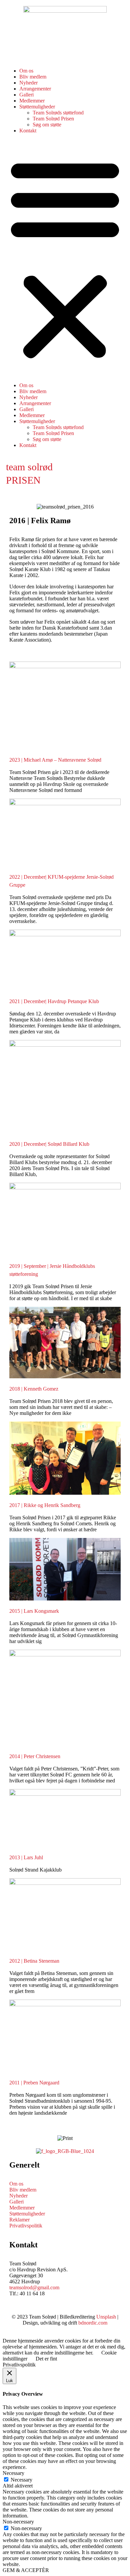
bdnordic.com (93, 2323)
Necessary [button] (13, 2473)
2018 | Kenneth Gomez (34, 1389)
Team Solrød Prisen (53, 119)
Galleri (26, 95)
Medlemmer (32, 101)
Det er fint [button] (46, 2359)
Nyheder (28, 83)
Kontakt (28, 131)
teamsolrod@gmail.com (34, 2287)
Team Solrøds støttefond (58, 113)
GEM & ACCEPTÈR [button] (26, 2570)
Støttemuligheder (37, 107)
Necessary (21, 2480)
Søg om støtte (47, 125)
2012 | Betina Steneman (34, 1961)
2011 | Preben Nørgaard (34, 2083)
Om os (26, 71)
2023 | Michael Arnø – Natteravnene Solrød (55, 760)
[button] (65, 258)
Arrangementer (35, 89)
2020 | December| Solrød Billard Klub (49, 1144)
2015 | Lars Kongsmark (34, 1611)
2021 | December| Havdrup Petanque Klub (54, 1001)
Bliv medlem (33, 77)
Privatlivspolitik (26, 2226)
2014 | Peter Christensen (35, 1756)
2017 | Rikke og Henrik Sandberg (45, 1505)
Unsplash (106, 2317)
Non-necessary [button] (18, 2522)
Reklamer (19, 2220)
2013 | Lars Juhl (26, 1857)
